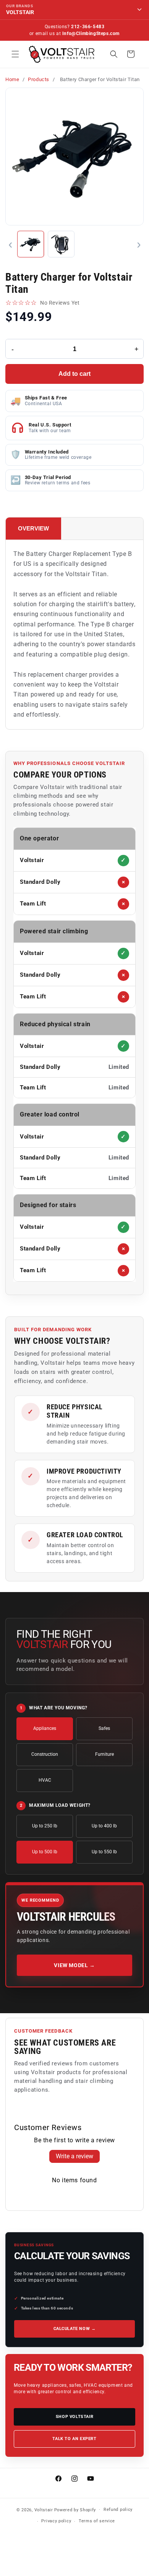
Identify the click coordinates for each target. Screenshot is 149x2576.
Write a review (74, 2156)
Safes (104, 1728)
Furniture (104, 1754)
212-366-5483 (88, 27)
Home (12, 79)
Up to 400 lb (104, 1826)
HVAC (45, 1780)
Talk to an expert (74, 2439)
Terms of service (97, 2521)
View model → (74, 1965)
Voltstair (44, 2510)
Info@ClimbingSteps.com (91, 34)
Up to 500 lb (45, 1852)
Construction (45, 1754)
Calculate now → (75, 2329)
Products (39, 79)
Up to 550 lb (104, 1852)
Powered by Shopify (75, 2510)
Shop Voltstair (74, 2417)
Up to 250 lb (45, 1826)
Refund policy (118, 2510)
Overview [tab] (33, 528)
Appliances (45, 1728)
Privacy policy (56, 2521)
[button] (15, 54)
